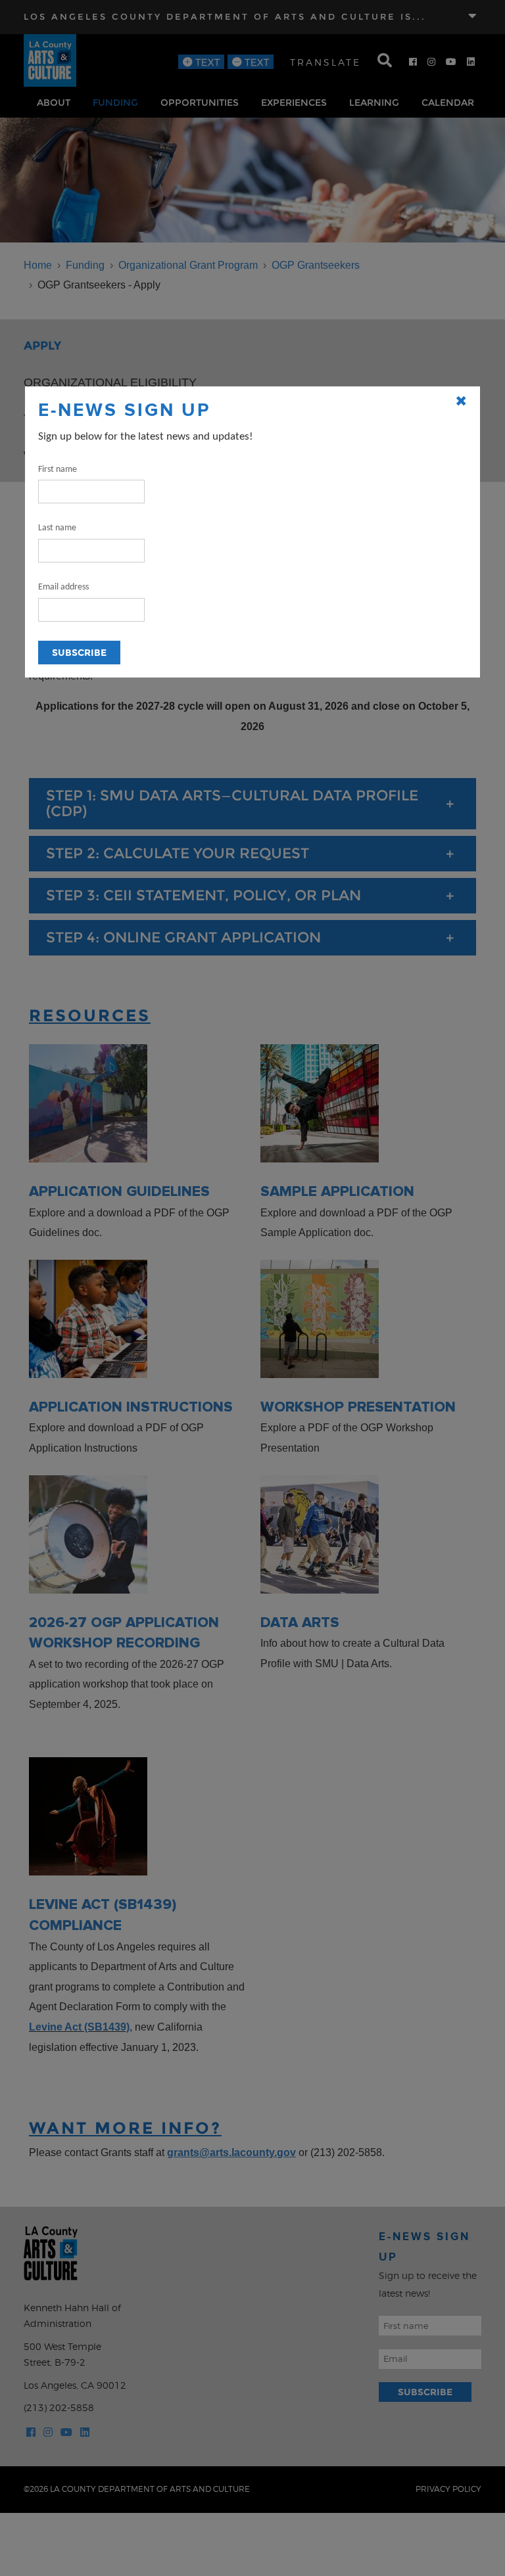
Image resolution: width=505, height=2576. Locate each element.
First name (58, 470)
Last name (57, 528)
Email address (63, 587)
